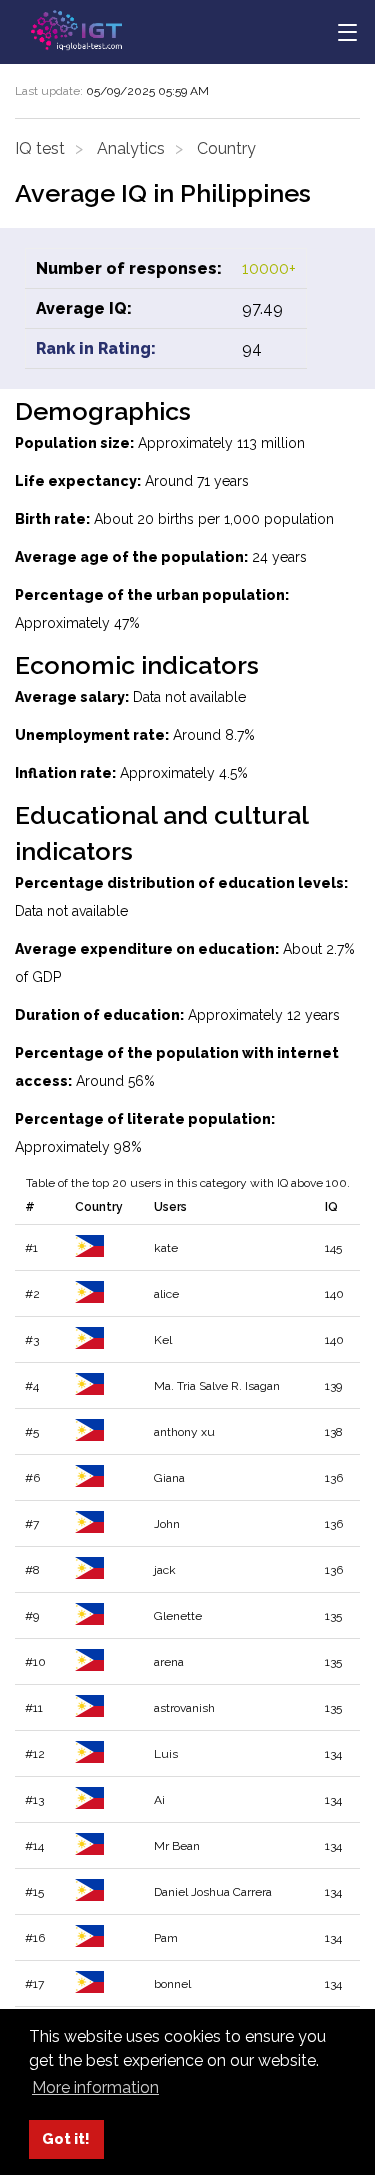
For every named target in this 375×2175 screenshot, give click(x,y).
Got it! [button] (66, 2138)
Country (226, 148)
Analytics (131, 148)
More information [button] (95, 2087)
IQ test (40, 148)
